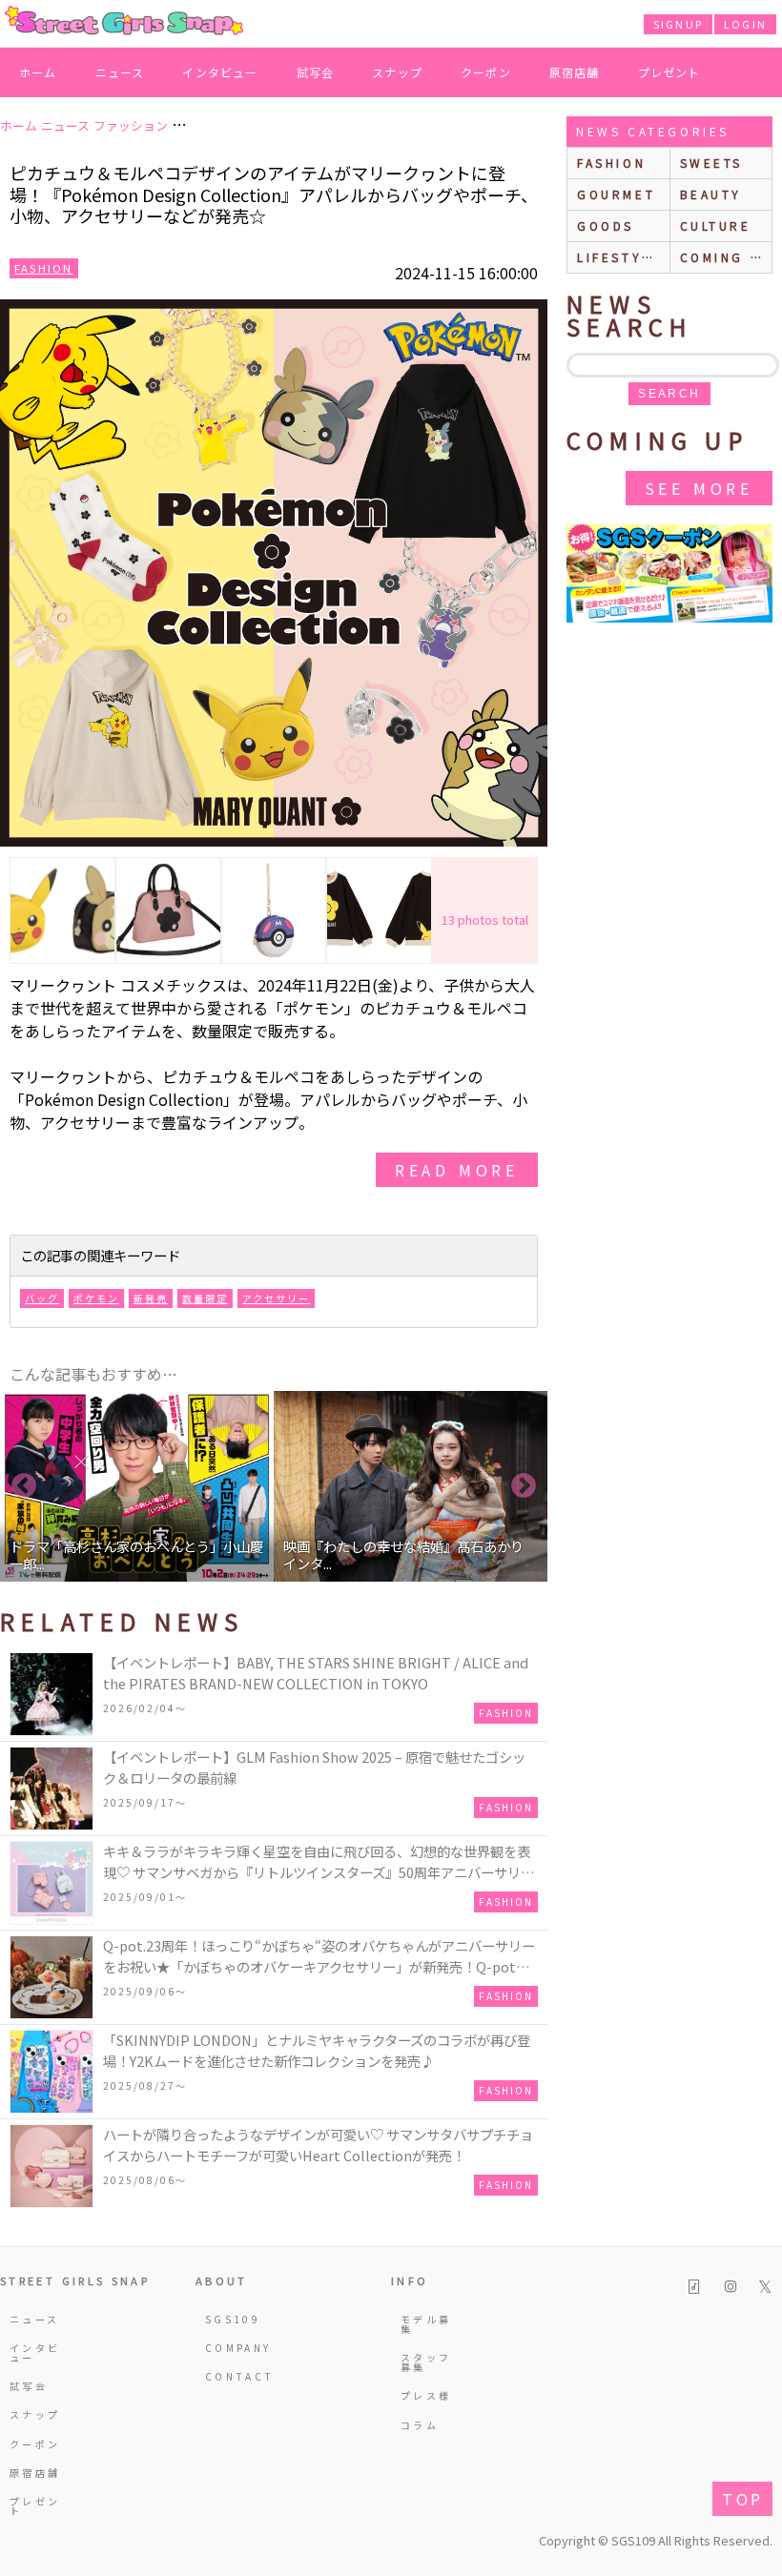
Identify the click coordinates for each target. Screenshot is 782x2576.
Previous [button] (24, 1486)
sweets (712, 163)
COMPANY (235, 2348)
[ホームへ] (124, 22)
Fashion (44, 268)
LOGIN (745, 24)
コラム (420, 2425)
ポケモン (96, 1298)
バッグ (42, 1298)
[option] (137, 1486)
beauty (711, 194)
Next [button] (524, 1486)
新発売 (151, 1298)
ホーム (38, 72)
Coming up (726, 257)
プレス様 (426, 2395)
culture (716, 225)
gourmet (616, 194)
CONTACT (235, 2376)
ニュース (120, 72)
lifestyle (619, 257)
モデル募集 (426, 2324)
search (669, 394)
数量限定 (205, 1298)
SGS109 (233, 2319)
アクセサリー (276, 1298)
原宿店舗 (575, 72)
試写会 (316, 72)
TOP (742, 2499)
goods (606, 225)
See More (699, 488)
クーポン (486, 72)
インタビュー (220, 72)
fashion (611, 163)
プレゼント (669, 72)
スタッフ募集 (426, 2362)
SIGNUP (678, 24)
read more (457, 1170)
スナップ (397, 72)
